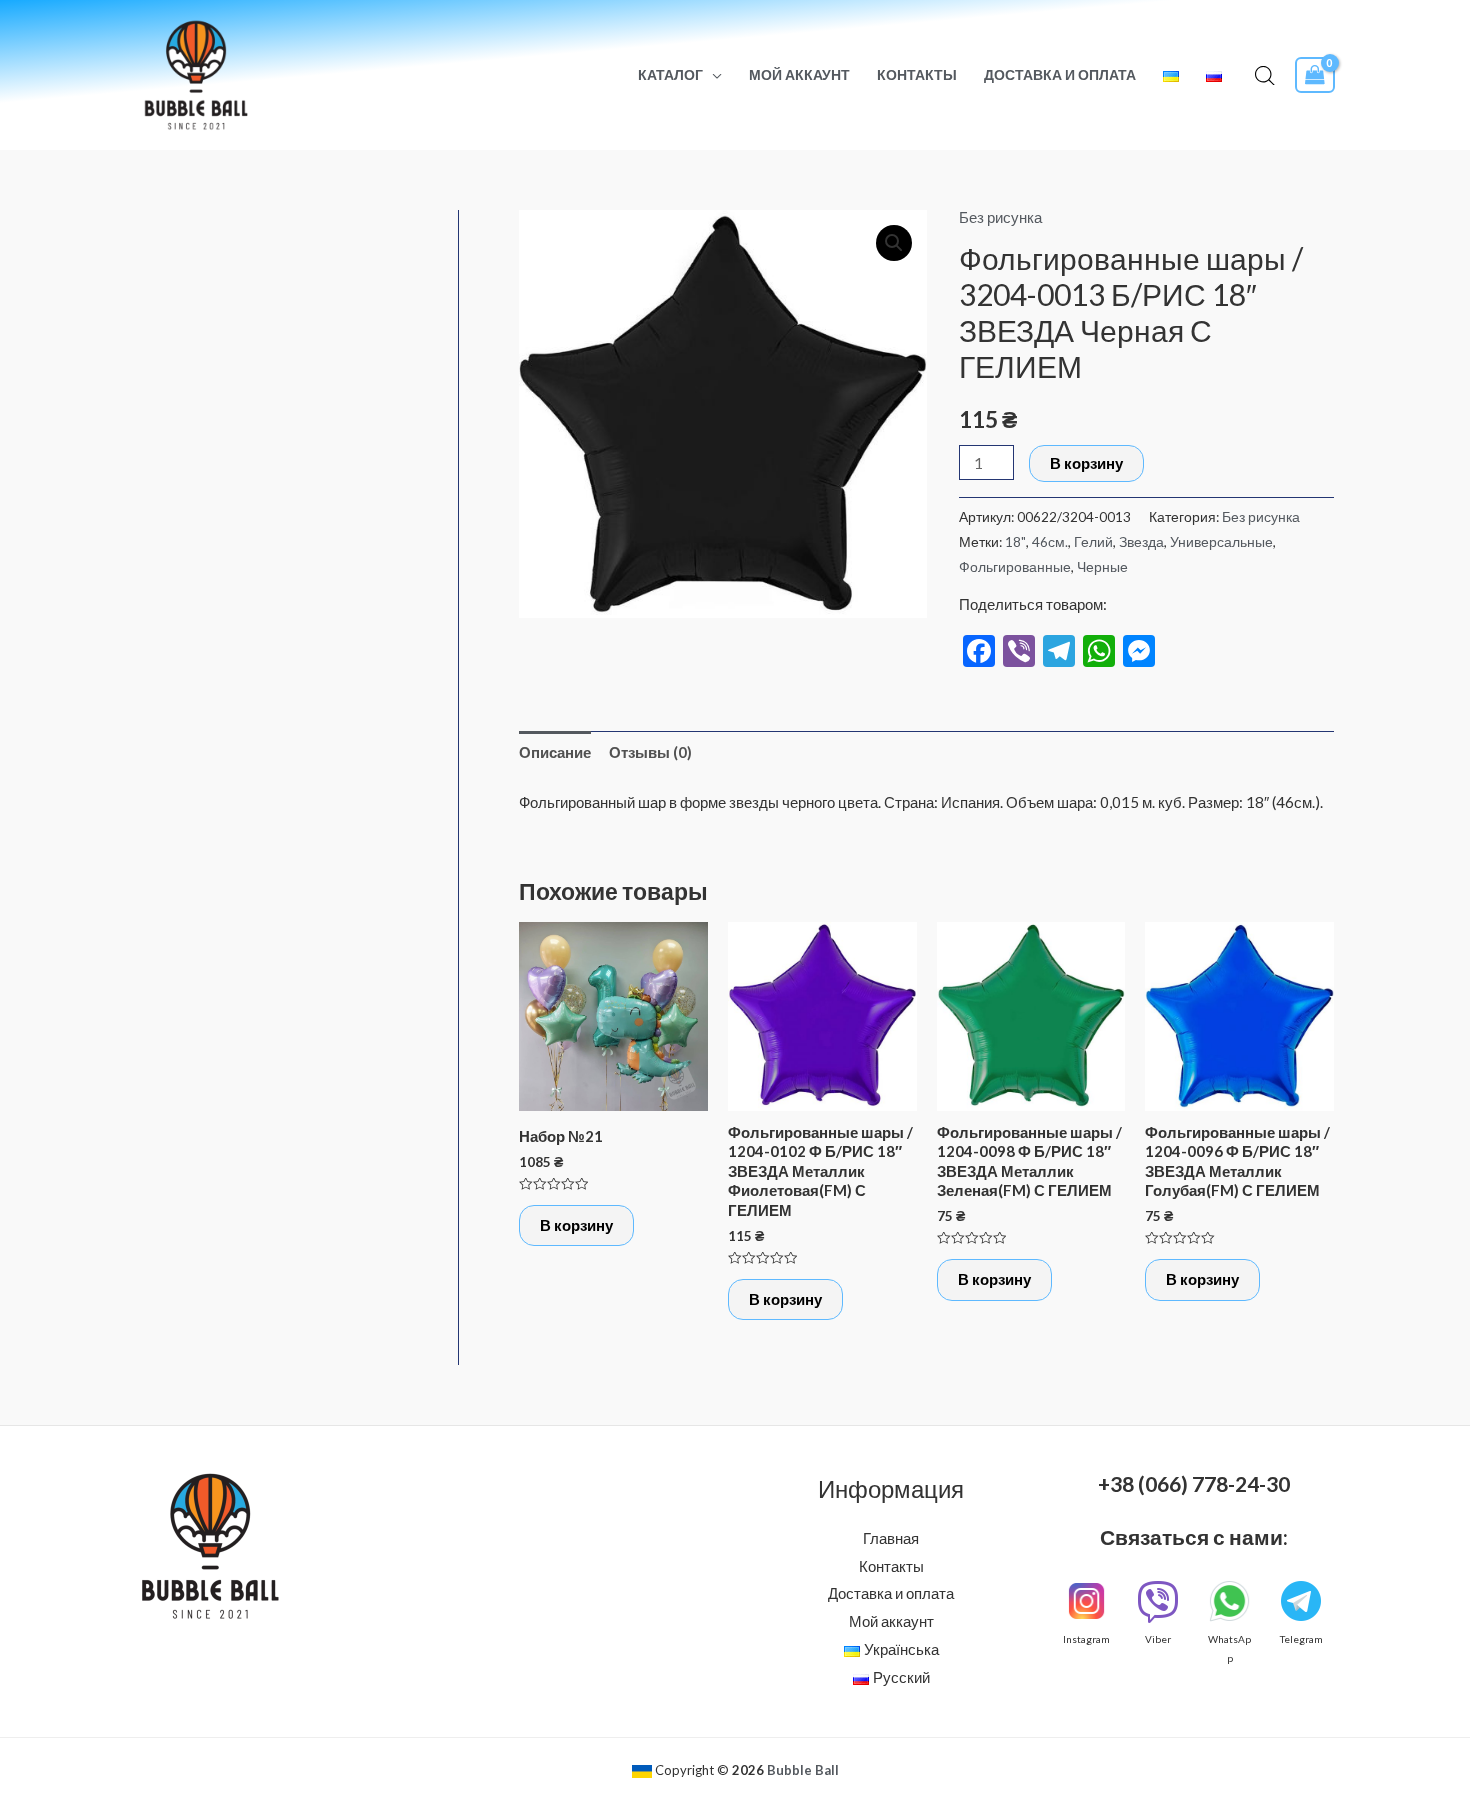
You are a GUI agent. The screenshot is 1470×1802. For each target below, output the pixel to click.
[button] (894, 243)
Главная (891, 1538)
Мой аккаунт (799, 75)
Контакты (917, 75)
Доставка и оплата (1060, 75)
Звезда (1141, 542)
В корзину (1086, 463)
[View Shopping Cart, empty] (1315, 75)
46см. (1050, 542)
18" (1015, 542)
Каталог (670, 75)
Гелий (1093, 542)
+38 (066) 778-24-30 (1194, 1483)
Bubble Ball (803, 1770)
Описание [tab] (555, 752)
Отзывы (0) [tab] (650, 752)
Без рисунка (1000, 217)
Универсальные (1221, 542)
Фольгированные (1015, 567)
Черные (1102, 567)
